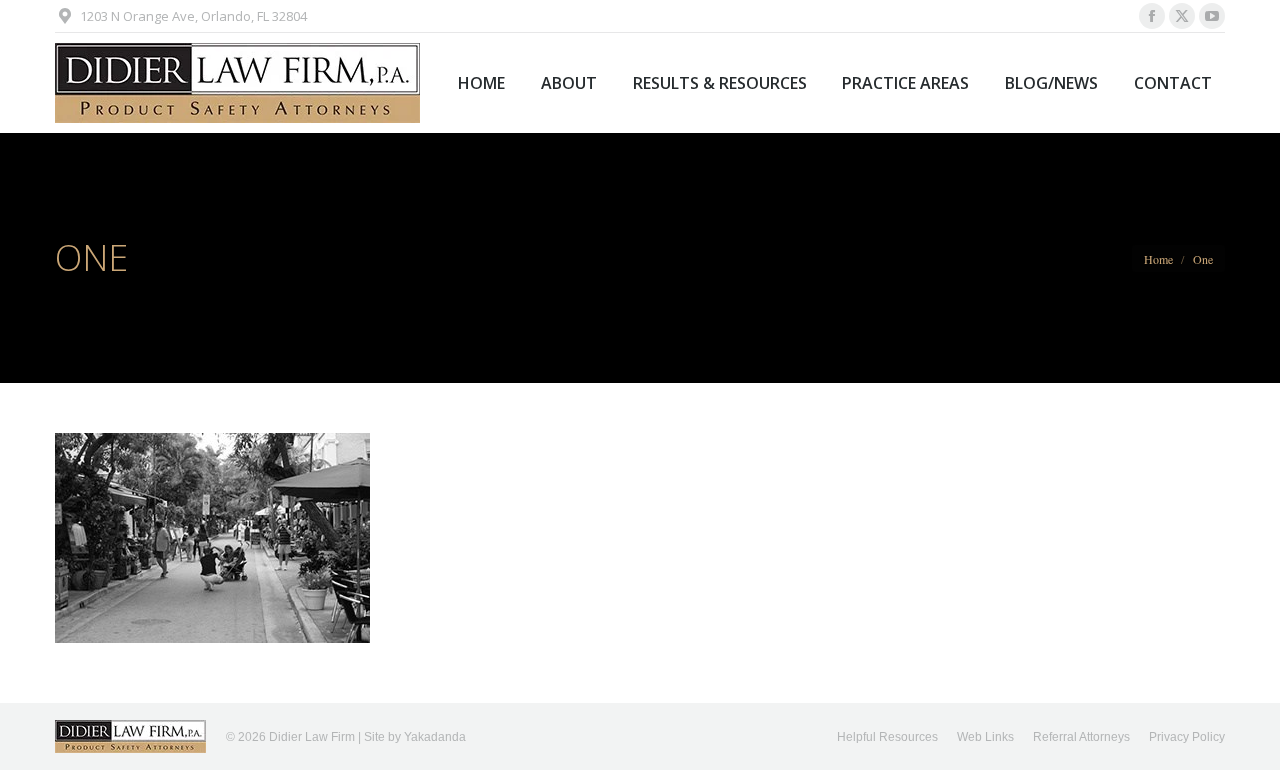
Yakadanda (435, 737)
